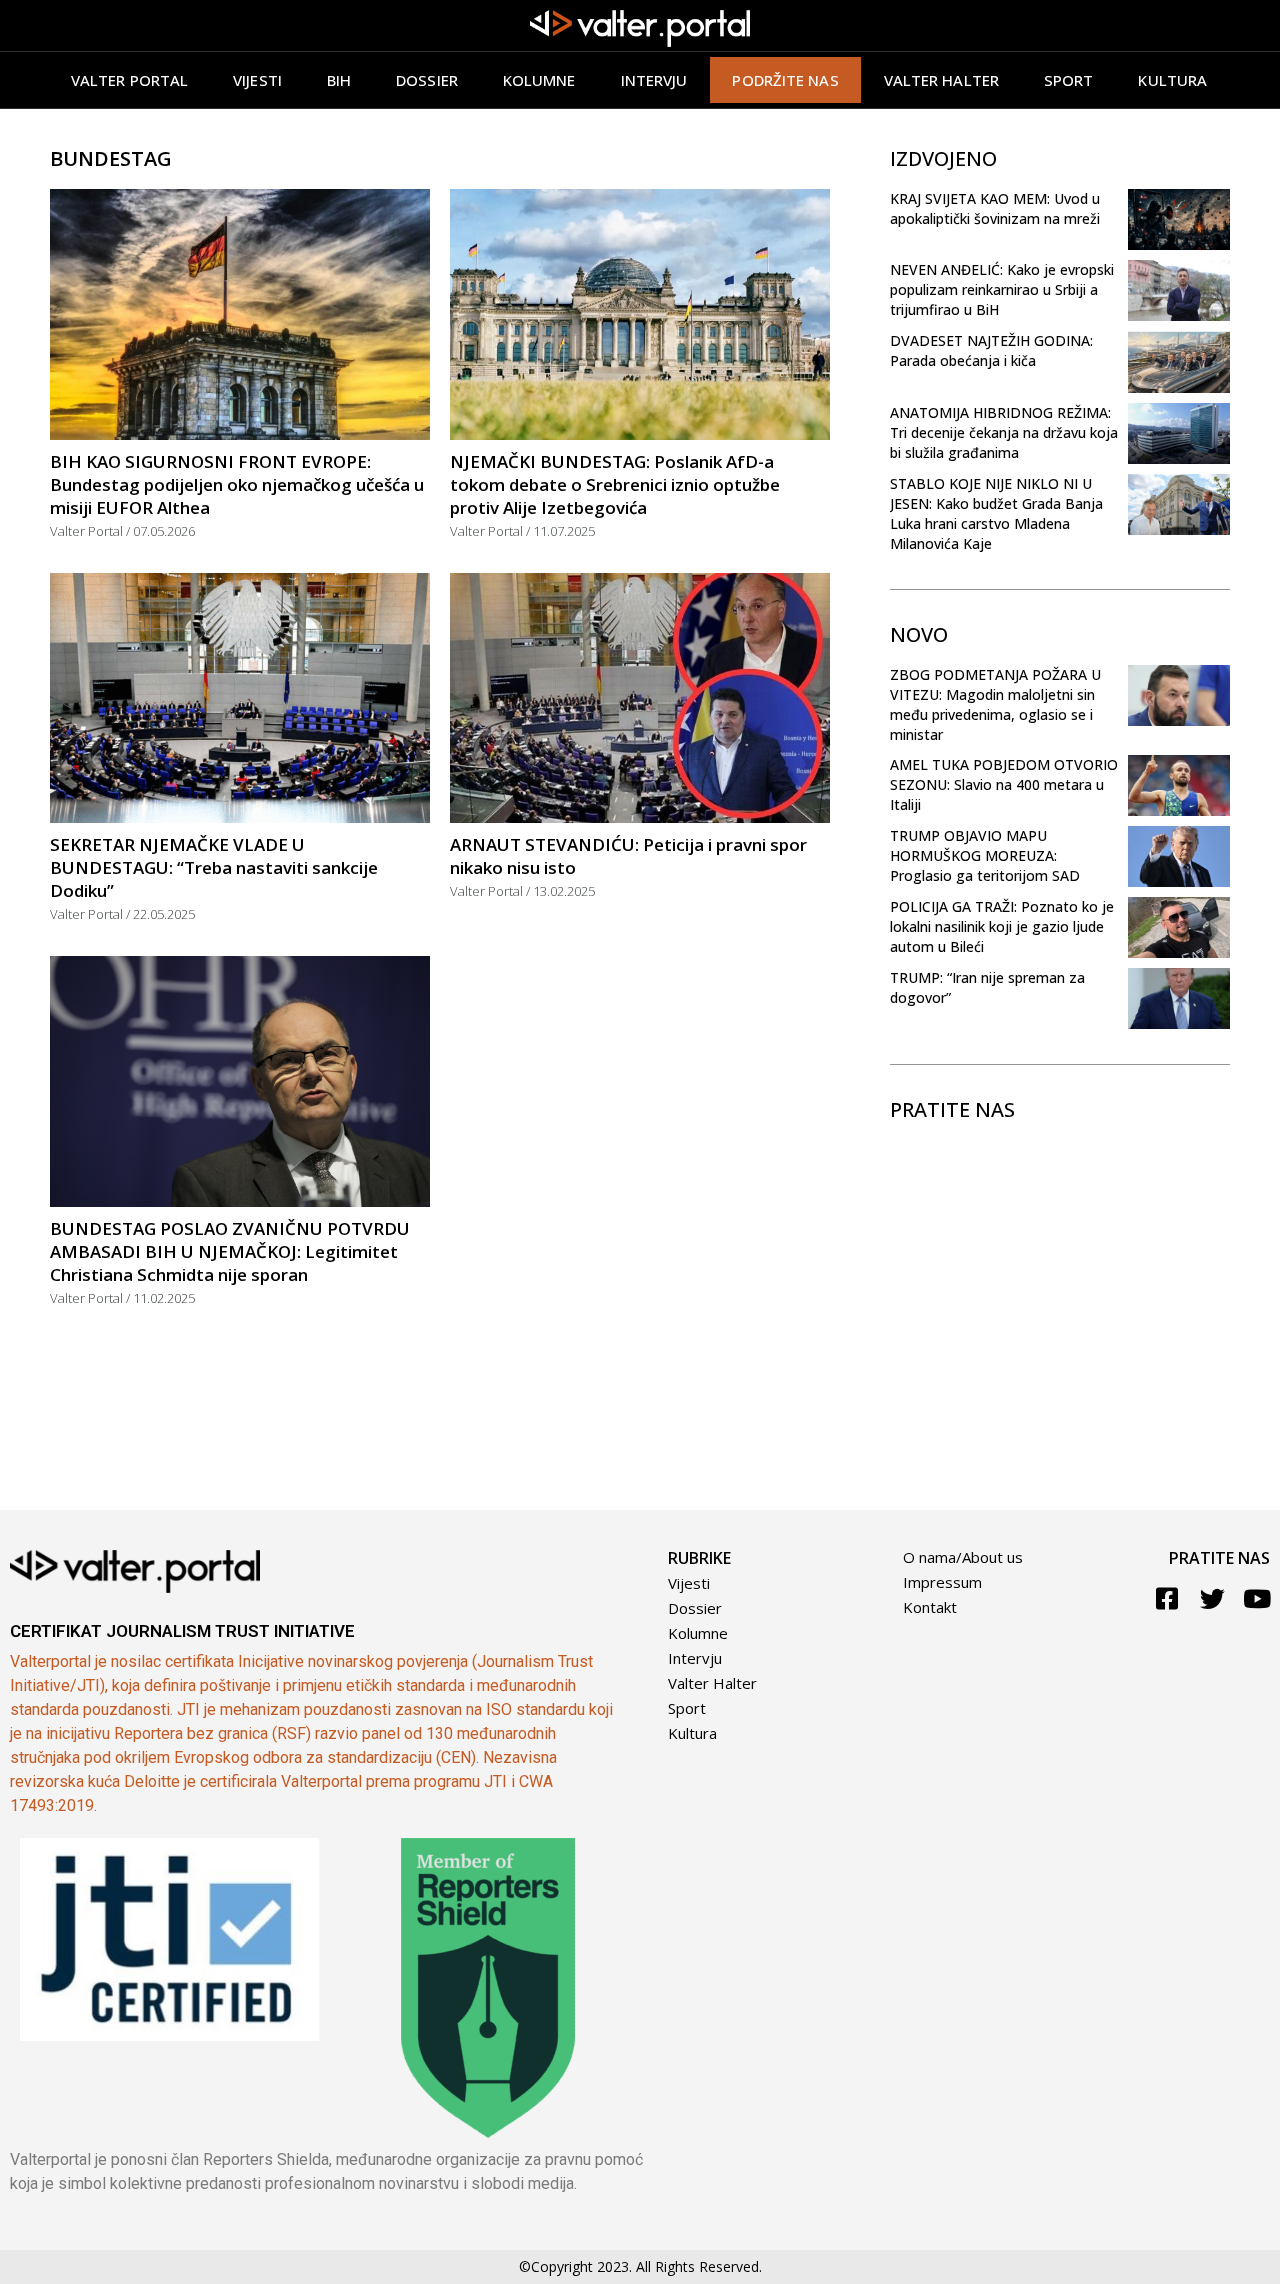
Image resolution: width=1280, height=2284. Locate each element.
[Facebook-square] (1167, 1598)
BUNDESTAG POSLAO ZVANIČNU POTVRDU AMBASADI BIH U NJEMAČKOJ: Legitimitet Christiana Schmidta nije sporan (230, 1251)
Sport (1069, 80)
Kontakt (930, 1607)
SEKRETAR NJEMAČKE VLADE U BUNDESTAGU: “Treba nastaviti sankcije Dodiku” (214, 867)
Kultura (1172, 80)
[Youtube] (1257, 1598)
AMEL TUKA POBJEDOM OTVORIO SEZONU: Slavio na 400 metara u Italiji (1004, 784)
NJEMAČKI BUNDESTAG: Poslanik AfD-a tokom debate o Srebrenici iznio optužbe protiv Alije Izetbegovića (615, 484)
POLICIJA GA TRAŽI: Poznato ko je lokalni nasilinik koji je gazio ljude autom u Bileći (1002, 926)
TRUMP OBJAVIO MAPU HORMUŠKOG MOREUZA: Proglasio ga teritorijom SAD (985, 855)
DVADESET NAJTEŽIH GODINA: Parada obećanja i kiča (991, 350)
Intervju (654, 80)
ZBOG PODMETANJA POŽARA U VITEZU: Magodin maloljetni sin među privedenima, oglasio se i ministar (995, 704)
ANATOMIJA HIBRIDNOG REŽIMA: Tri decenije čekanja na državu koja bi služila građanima (1004, 432)
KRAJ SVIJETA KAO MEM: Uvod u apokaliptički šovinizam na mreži (995, 208)
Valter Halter (712, 1683)
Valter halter (941, 80)
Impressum (942, 1582)
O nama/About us (963, 1557)
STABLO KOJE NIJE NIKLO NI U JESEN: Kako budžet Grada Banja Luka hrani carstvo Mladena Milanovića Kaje (996, 513)
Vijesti (257, 80)
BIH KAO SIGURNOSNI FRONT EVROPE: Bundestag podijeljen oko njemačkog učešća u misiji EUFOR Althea (237, 484)
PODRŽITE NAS (785, 80)
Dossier (427, 80)
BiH (339, 80)
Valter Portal (129, 80)
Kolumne (539, 80)
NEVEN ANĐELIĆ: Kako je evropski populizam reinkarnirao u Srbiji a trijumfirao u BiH (1002, 289)
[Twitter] (1212, 1598)
